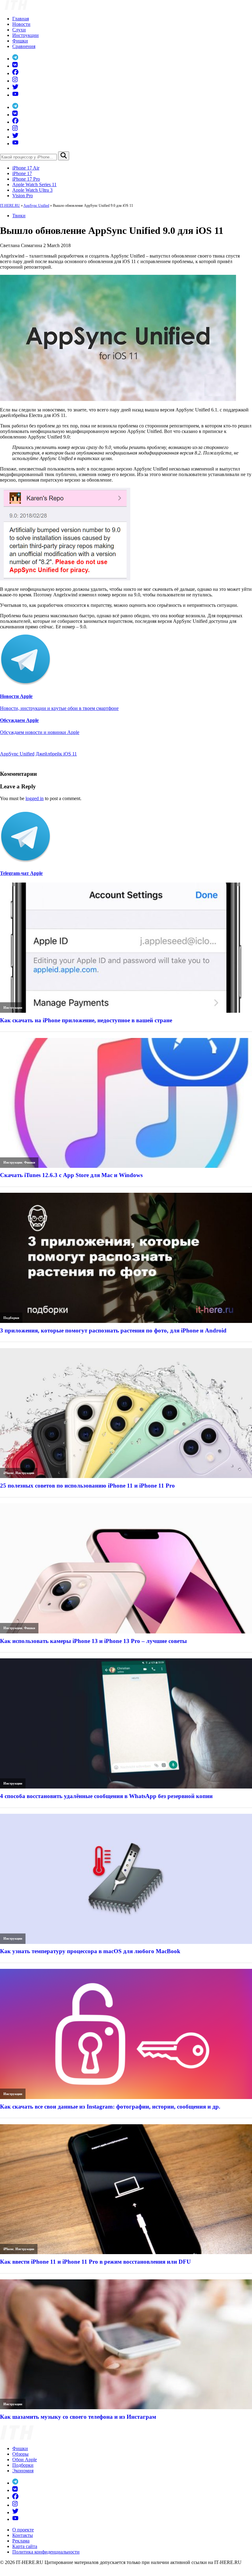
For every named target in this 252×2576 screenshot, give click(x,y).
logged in (35, 798)
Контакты (23, 2535)
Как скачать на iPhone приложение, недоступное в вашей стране (86, 1020)
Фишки (20, 41)
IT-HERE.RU (10, 206)
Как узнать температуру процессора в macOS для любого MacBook (90, 1951)
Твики (19, 216)
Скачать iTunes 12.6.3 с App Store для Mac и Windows (71, 1175)
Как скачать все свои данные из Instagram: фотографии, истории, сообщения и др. (110, 2107)
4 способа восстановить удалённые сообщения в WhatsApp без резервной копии (106, 1796)
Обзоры (20, 2454)
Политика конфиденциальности (46, 2552)
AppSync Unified (36, 206)
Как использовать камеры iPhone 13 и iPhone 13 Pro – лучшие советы (93, 1641)
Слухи (19, 30)
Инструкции (26, 35)
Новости (21, 24)
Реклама (21, 2541)
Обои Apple (25, 2460)
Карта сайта (25, 2546)
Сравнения (24, 46)
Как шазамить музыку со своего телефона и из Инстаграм (78, 2417)
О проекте (23, 2530)
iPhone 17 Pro (26, 179)
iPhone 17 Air (26, 168)
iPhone (8, 1473)
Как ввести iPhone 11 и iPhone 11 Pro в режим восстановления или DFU (95, 2262)
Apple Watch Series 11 (34, 184)
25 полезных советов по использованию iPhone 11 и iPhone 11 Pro (87, 1486)
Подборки (11, 1318)
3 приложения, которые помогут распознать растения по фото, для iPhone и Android (113, 1330)
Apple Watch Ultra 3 (32, 190)
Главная (21, 19)
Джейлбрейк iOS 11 (56, 754)
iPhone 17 (22, 173)
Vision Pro (23, 196)
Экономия (23, 2471)
